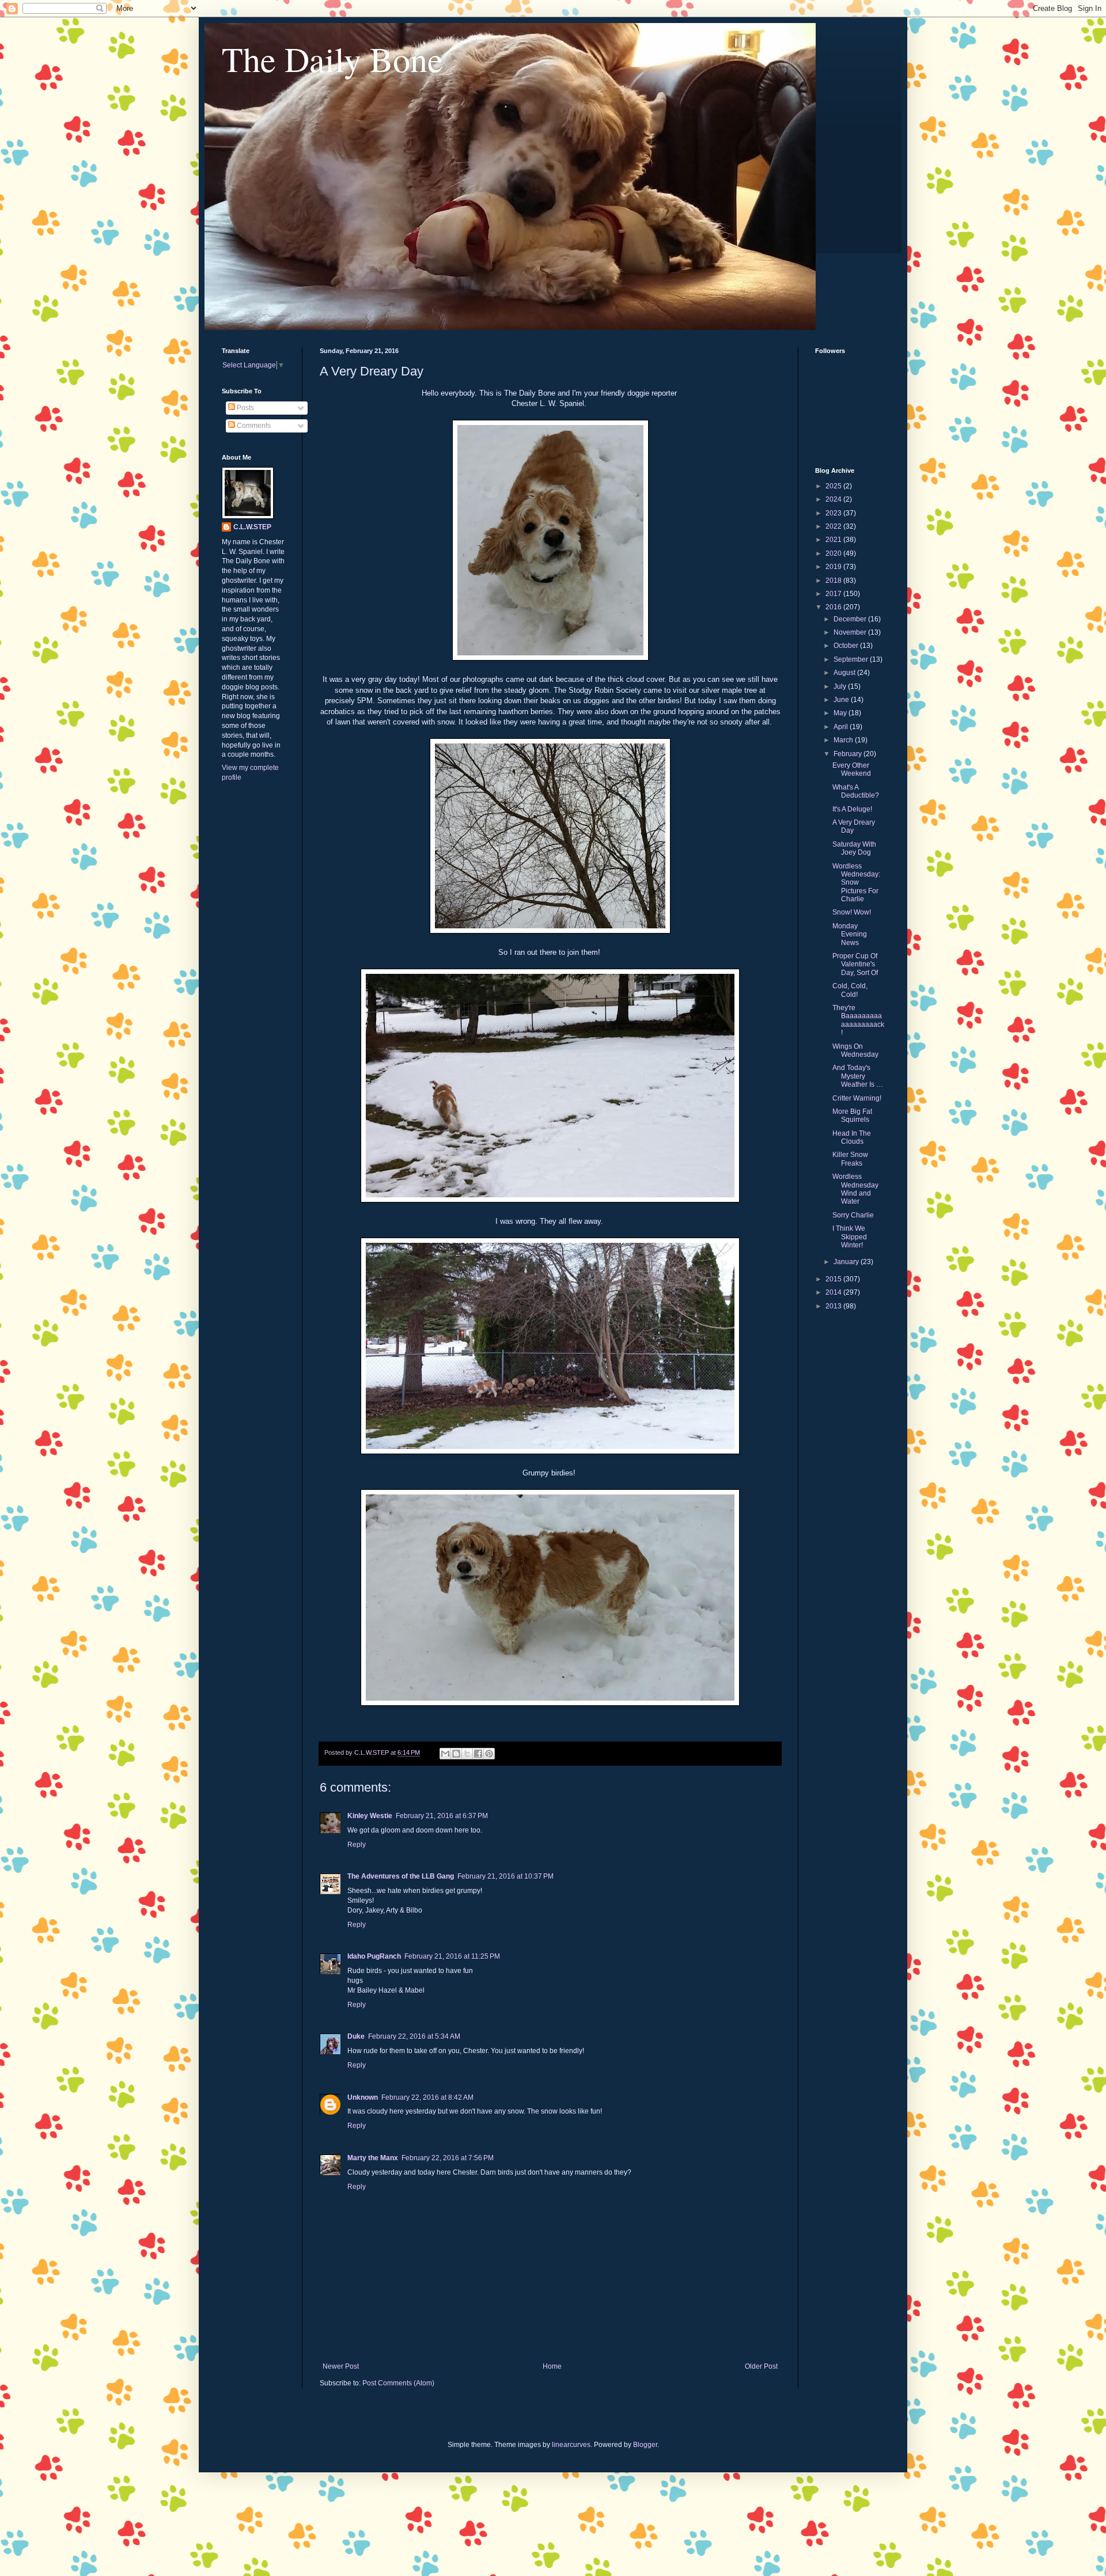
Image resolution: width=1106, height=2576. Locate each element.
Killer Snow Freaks (850, 1159)
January (847, 1262)
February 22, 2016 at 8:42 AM (427, 2097)
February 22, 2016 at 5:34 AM (414, 2036)
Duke (356, 2036)
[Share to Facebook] (478, 1754)
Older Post (761, 2366)
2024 (834, 499)
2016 (834, 607)
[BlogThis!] (456, 1754)
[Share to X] (467, 1754)
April (842, 727)
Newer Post (341, 2366)
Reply (357, 1845)
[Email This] (445, 1754)
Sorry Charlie (853, 1215)
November (851, 632)
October (847, 646)
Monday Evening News (850, 934)
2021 (834, 540)
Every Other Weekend (852, 769)
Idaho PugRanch (374, 1956)
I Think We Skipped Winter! (850, 1237)
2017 (834, 594)
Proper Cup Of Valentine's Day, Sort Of (855, 964)
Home (552, 2366)
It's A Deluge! (852, 809)
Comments (253, 426)
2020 (834, 553)
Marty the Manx (373, 2158)
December (851, 619)
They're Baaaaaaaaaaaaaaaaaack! (858, 1020)
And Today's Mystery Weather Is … (858, 1076)
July (841, 686)
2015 (834, 1279)
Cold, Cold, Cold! (850, 990)
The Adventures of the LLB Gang (401, 1876)
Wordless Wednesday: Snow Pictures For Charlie (856, 883)
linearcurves (571, 2445)
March (844, 740)
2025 (834, 486)
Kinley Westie (370, 1816)
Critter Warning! (857, 1098)
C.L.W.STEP (252, 527)
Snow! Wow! (852, 912)
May (841, 713)
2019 (834, 567)
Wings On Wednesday (855, 1050)
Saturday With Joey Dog (854, 848)
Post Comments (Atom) (398, 2383)
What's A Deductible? (856, 791)
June (842, 700)
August (845, 673)
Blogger (645, 2445)
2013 (834, 1306)
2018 (834, 581)
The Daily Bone (332, 59)
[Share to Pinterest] (489, 1754)
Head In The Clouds (852, 1137)
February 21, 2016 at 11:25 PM (452, 1956)
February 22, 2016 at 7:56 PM (448, 2158)
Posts (245, 408)
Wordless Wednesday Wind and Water (855, 1189)
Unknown (363, 2097)
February (849, 754)
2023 (834, 513)
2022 (834, 526)
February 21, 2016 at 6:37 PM (442, 1816)
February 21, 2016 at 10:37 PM (505, 1876)
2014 (834, 1292)
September (852, 659)
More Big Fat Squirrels (852, 1116)
